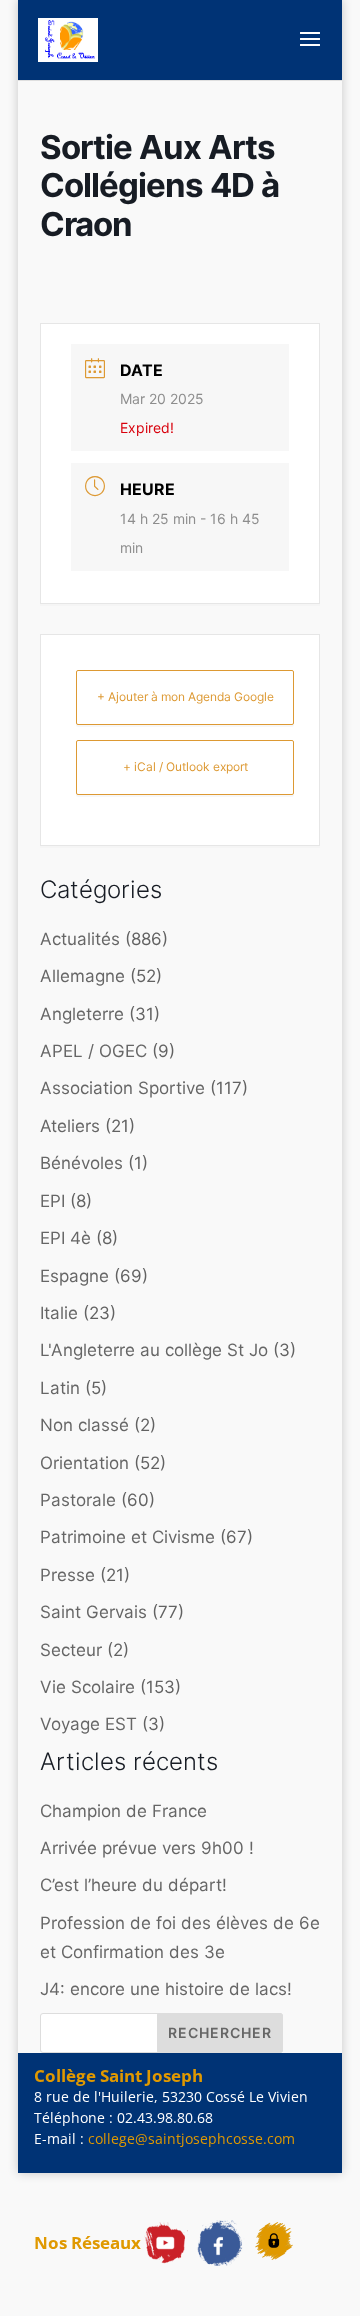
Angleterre (82, 1014)
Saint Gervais (93, 1612)
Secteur (71, 1650)
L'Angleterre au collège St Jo (154, 1350)
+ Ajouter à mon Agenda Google (185, 696)
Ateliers (70, 1126)
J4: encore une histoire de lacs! (166, 1989)
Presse (67, 1575)
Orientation (84, 1463)
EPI (52, 1201)
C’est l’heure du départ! (133, 1885)
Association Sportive (122, 1088)
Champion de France (123, 1811)
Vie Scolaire (87, 1687)
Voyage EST (88, 1724)
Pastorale (78, 1500)
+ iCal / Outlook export (185, 766)
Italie (59, 1313)
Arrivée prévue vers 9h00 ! (147, 1848)
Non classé (84, 1425)
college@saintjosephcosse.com (191, 2138)
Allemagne (82, 976)
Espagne (74, 1276)
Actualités (80, 939)
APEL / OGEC (93, 1051)
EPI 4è (65, 1238)
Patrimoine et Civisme (127, 1537)
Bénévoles (81, 1163)
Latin (60, 1388)
